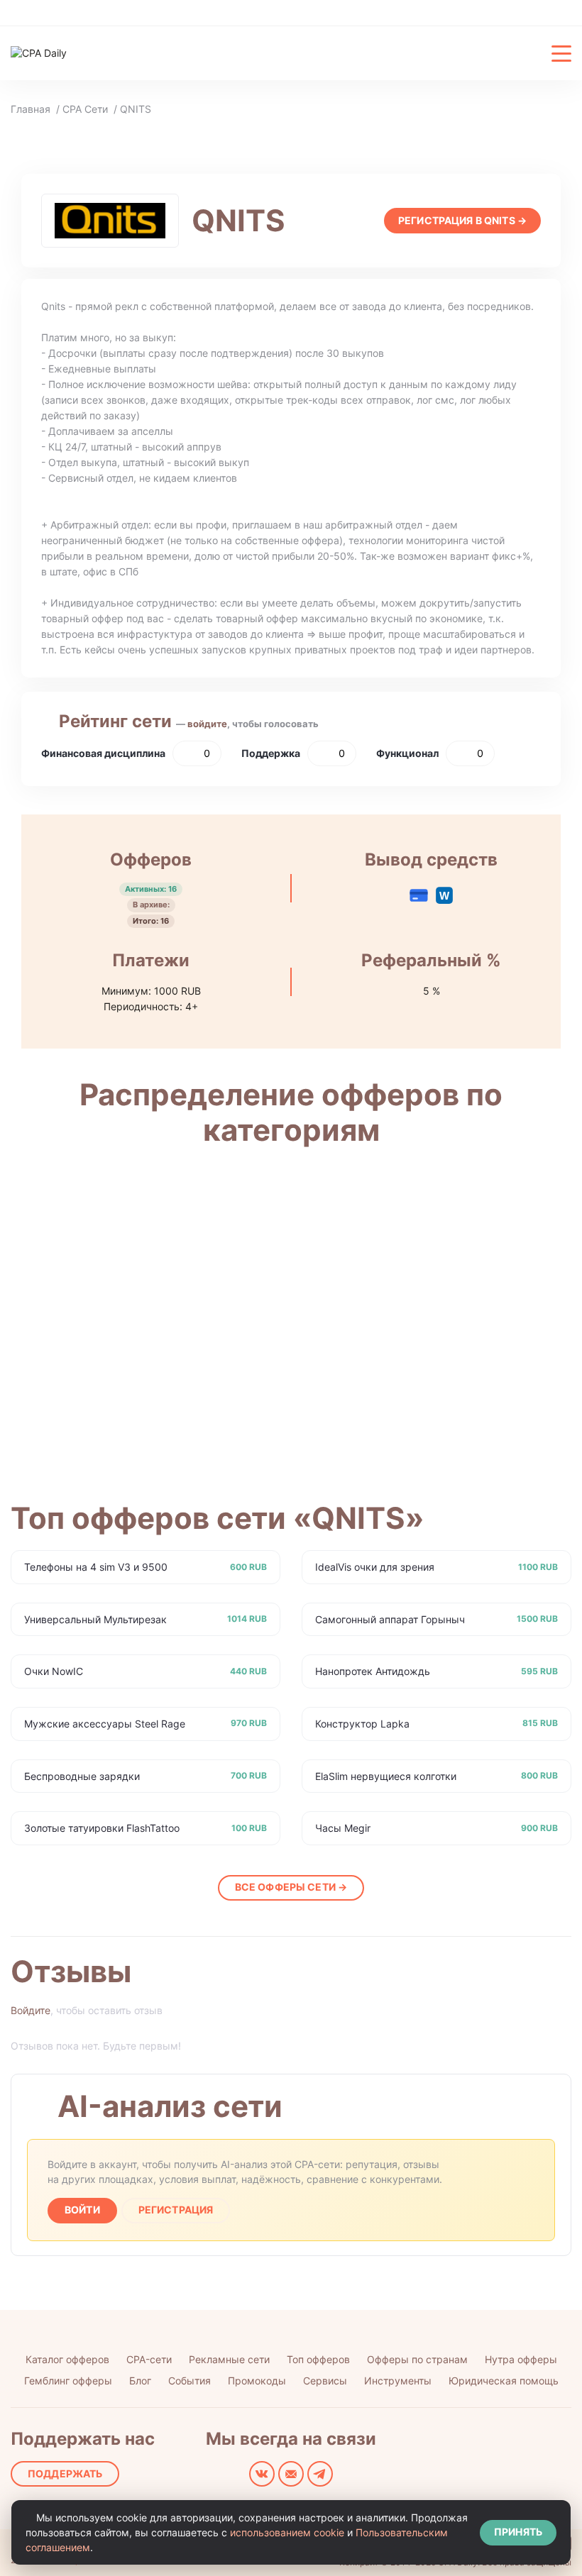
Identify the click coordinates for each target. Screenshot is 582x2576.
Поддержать (65, 2473)
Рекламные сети (229, 2359)
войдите (207, 724)
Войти (82, 2210)
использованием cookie (287, 2532)
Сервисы (325, 2381)
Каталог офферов (67, 2359)
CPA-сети (149, 2359)
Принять (518, 2532)
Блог (140, 2381)
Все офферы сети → (291, 1887)
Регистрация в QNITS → (462, 220)
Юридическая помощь (504, 2381)
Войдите (31, 2010)
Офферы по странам (417, 2359)
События (190, 2381)
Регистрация (176, 2210)
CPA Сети (85, 109)
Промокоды (257, 2381)
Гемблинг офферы (68, 2381)
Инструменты (398, 2381)
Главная (31, 109)
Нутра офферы (521, 2359)
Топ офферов (318, 2359)
